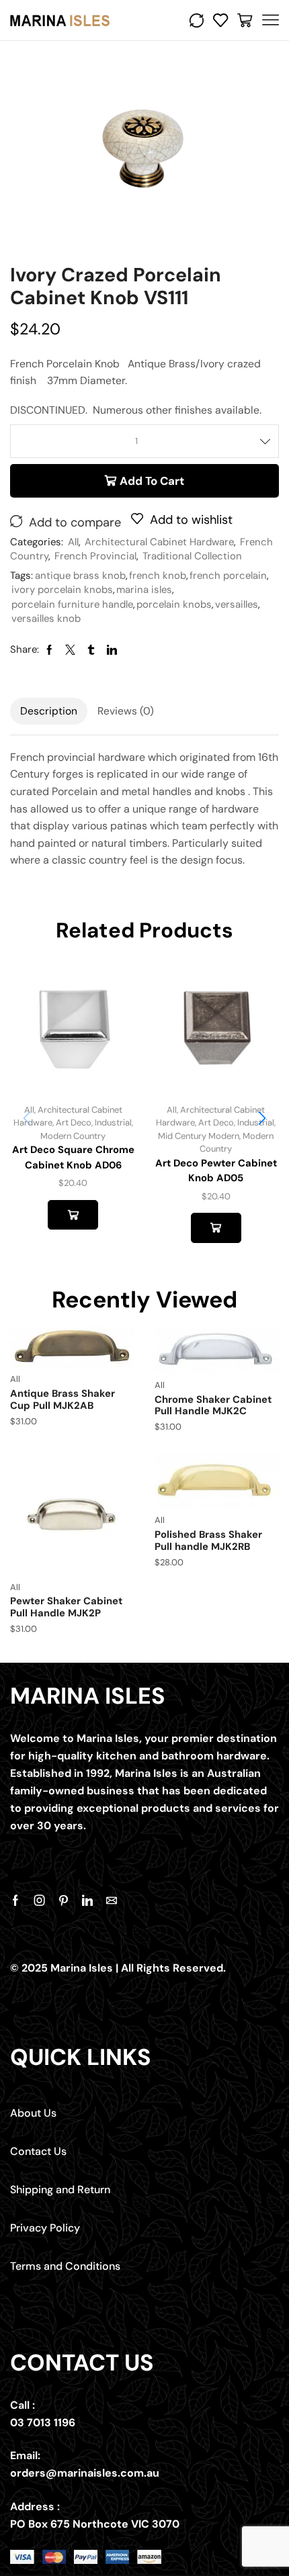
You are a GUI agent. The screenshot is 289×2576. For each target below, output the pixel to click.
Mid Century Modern (199, 1136)
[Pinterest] (64, 1900)
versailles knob (46, 618)
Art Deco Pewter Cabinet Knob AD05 (216, 1170)
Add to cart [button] (73, 1215)
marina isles (144, 590)
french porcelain (228, 576)
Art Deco (74, 1122)
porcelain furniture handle (72, 604)
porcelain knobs (174, 604)
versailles (237, 604)
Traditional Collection (192, 556)
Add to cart (152, 481)
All (73, 542)
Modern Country (73, 1136)
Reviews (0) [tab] (126, 711)
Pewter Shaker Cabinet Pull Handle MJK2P (66, 1607)
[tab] (49, 711)
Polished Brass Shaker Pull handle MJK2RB (208, 1540)
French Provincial (95, 556)
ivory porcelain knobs (62, 590)
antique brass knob (80, 576)
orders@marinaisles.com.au (85, 2473)
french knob (158, 576)
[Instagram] (40, 1900)
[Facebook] (15, 1900)
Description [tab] (49, 711)
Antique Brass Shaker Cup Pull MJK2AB (63, 1399)
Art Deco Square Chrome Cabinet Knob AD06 (73, 1157)
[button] (262, 1118)
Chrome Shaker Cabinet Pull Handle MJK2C (213, 1406)
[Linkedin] (87, 1900)
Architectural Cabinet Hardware (159, 542)
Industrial (113, 1122)
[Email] (112, 1900)
